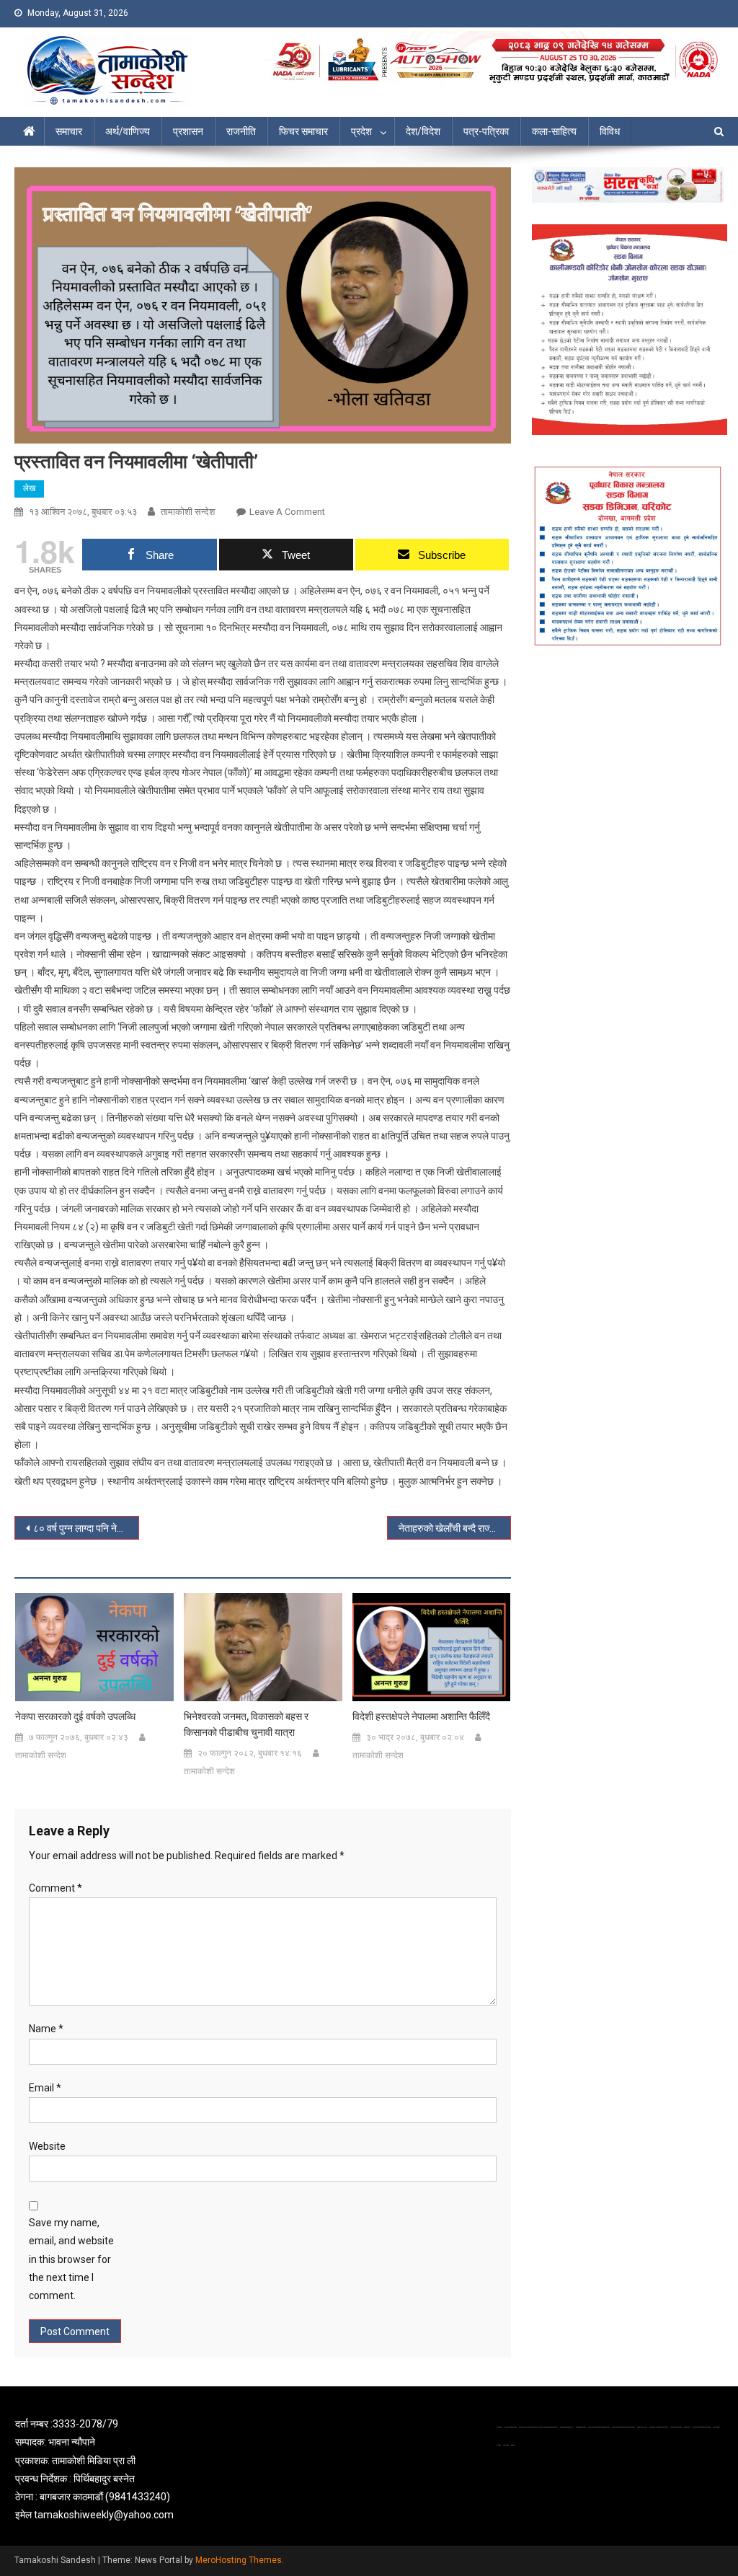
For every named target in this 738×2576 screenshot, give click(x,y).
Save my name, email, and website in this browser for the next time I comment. (71, 2259)
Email (45, 2088)
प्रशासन (188, 131)
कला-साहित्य (554, 131)
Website (47, 2146)
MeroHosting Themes (239, 2560)
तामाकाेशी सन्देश (188, 512)
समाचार (69, 131)
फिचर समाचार (303, 131)
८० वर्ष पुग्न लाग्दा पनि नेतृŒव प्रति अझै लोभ (86, 1528)
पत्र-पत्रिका (486, 131)
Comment (55, 1888)
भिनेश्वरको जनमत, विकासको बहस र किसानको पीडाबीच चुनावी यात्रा (246, 1724)
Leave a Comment (287, 512)
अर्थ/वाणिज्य (128, 131)
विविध (610, 131)
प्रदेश (361, 131)
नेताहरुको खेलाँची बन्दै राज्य (447, 1528)
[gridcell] (128, 2470)
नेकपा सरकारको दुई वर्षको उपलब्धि (75, 1716)
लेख (29, 488)
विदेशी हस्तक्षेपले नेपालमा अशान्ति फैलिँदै (421, 1716)
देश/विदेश (423, 131)
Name (46, 2029)
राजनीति (241, 131)
